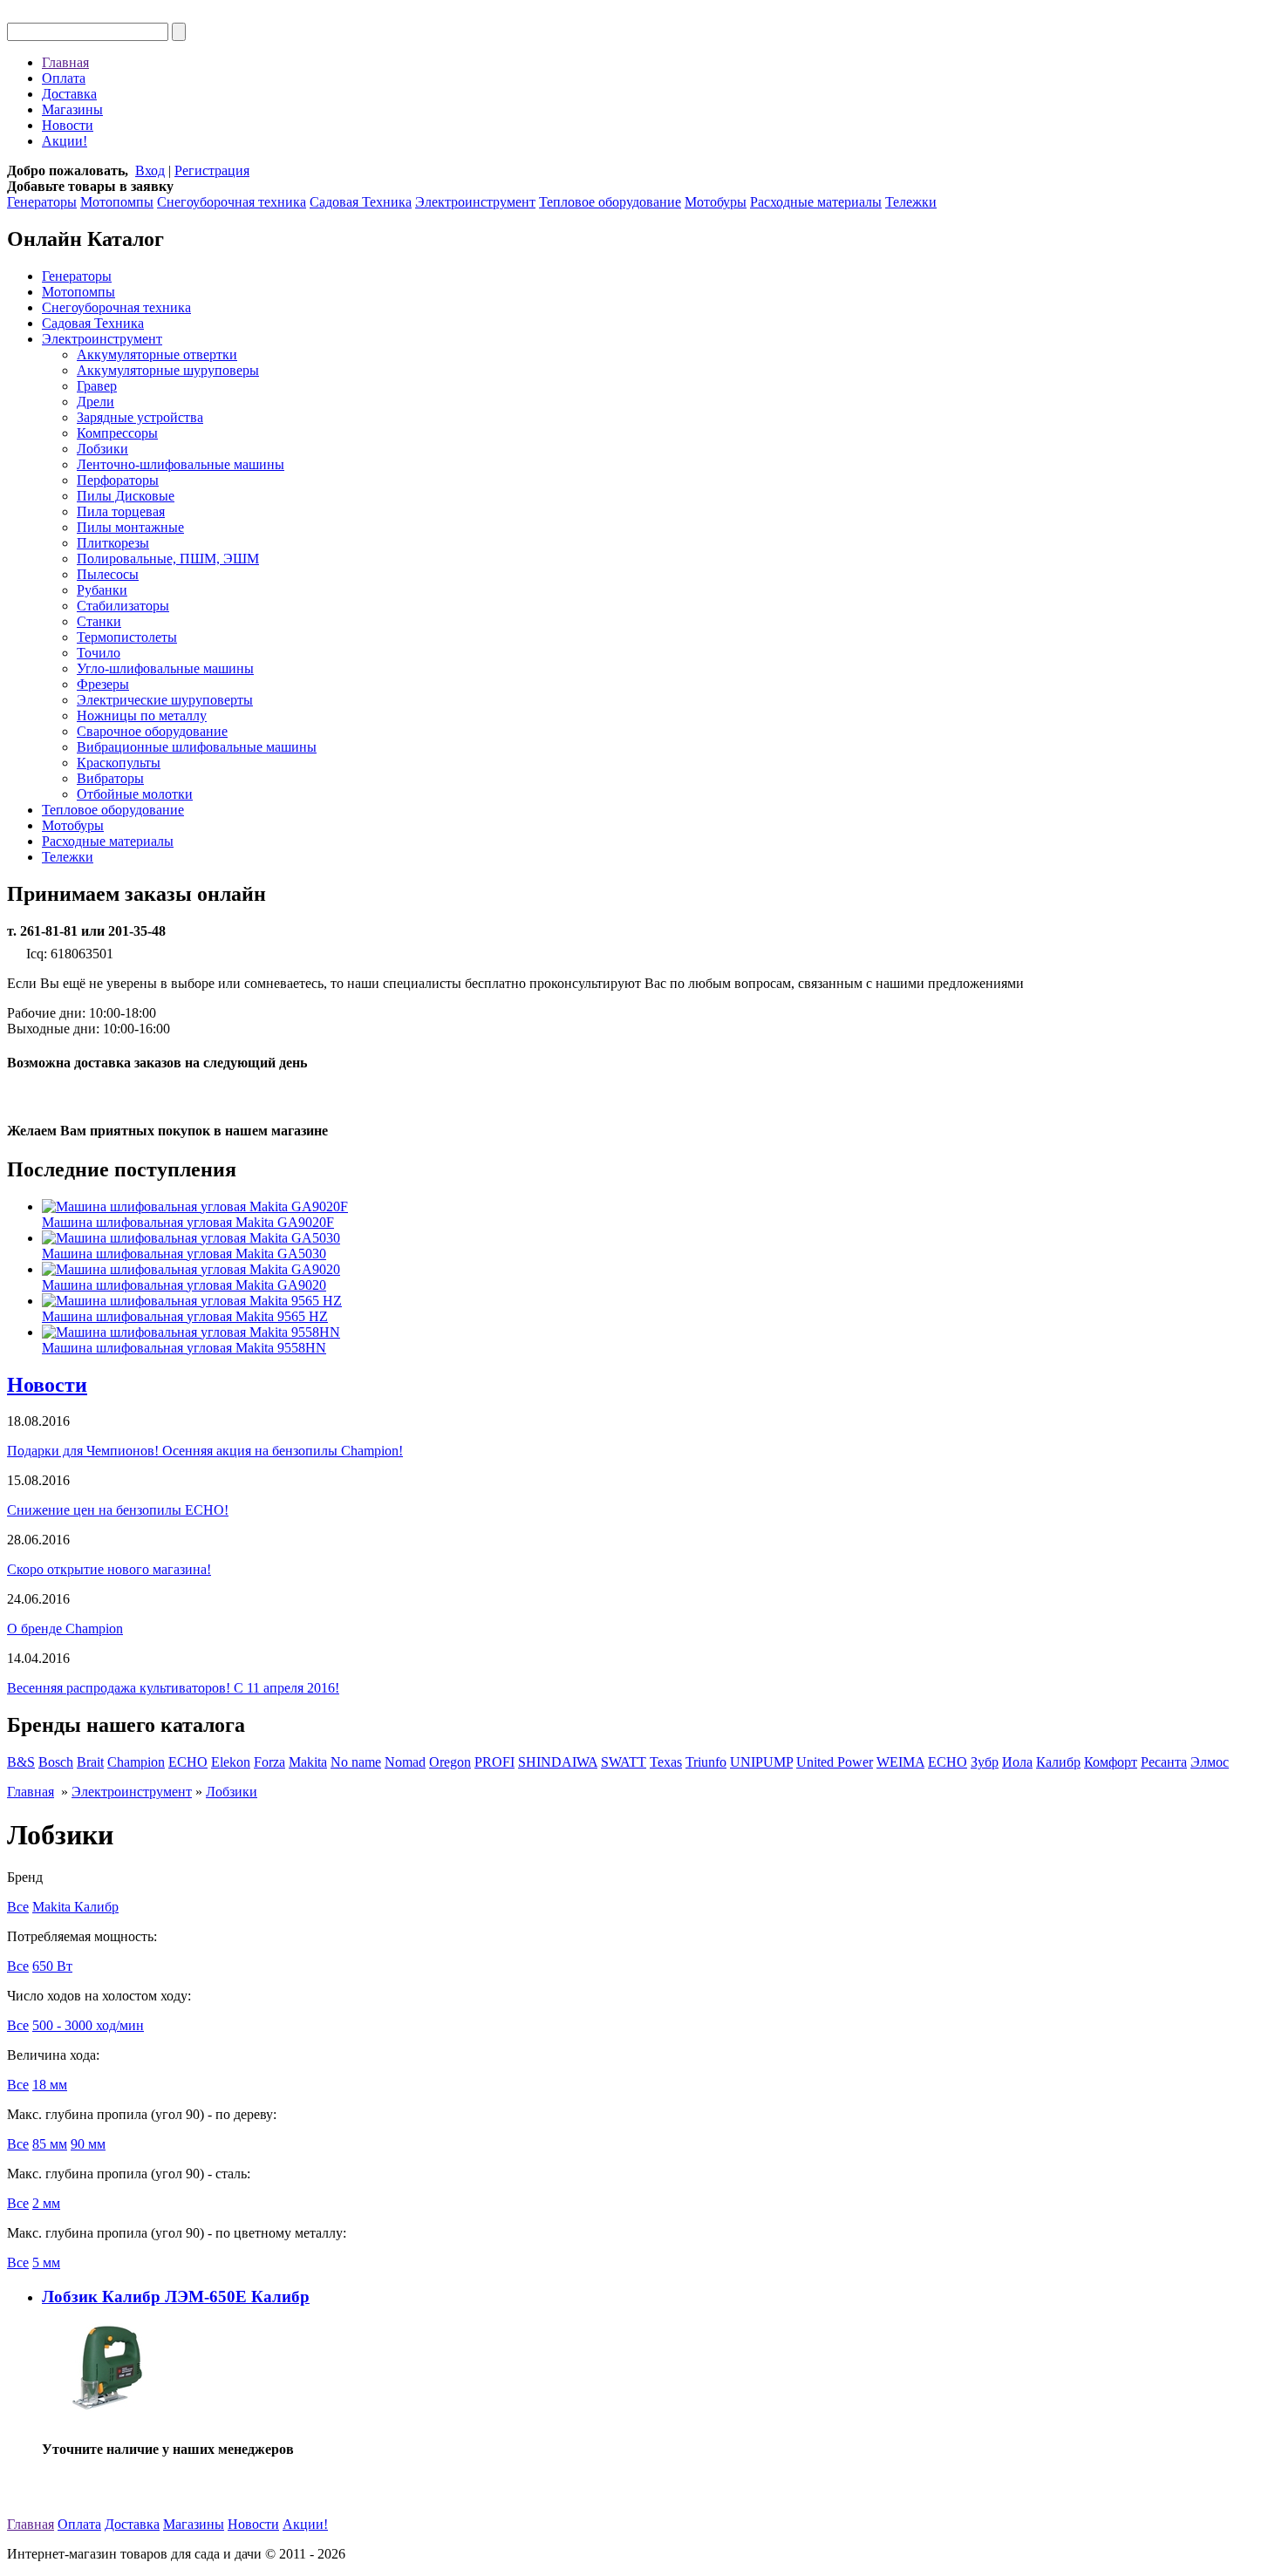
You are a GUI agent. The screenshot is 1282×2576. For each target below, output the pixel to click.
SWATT (624, 1762)
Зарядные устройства (140, 417)
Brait (90, 1762)
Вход (150, 170)
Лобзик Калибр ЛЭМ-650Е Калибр (176, 2297)
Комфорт (1111, 1762)
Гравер (97, 386)
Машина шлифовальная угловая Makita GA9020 (184, 1285)
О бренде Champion (65, 1629)
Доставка (69, 94)
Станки (99, 621)
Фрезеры (103, 684)
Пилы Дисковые (126, 496)
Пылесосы (108, 574)
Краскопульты (119, 763)
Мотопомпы (117, 202)
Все (18, 1907)
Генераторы (42, 202)
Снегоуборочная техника (232, 202)
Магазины (72, 109)
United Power (835, 1762)
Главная (65, 62)
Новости (68, 125)
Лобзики (102, 449)
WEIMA (900, 1762)
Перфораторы (118, 480)
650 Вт (52, 1966)
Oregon (450, 1762)
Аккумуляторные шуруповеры (168, 370)
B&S (21, 1762)
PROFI (494, 1762)
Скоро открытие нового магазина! (109, 1569)
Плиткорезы (113, 543)
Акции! (65, 141)
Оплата (64, 78)
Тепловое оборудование (610, 202)
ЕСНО (948, 1762)
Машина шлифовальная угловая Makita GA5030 (184, 1254)
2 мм (46, 2203)
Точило (99, 653)
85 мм (50, 2144)
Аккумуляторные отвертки (157, 354)
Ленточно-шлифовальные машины (181, 464)
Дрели (95, 402)
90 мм (88, 2144)
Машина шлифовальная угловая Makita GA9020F (188, 1222)
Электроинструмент (475, 202)
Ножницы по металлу (142, 716)
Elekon (231, 1762)
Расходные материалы (816, 202)
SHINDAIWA (558, 1762)
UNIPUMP (761, 1762)
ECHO (188, 1762)
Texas (666, 1762)
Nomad (405, 1762)
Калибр (1058, 1762)
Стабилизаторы (123, 606)
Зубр (985, 1762)
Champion (136, 1762)
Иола (1017, 1762)
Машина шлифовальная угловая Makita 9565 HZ (185, 1316)
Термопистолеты (127, 637)
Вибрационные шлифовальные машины (197, 747)
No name (356, 1762)
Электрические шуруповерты (165, 700)
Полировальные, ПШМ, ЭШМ (168, 559)
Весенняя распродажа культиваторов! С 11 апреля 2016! (173, 1688)
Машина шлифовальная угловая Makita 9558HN (184, 1348)
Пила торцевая (121, 511)
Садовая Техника (361, 202)
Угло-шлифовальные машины (165, 668)
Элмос (1210, 1762)
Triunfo (706, 1762)
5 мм (46, 2263)
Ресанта (1164, 1762)
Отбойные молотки (135, 794)
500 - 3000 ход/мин (88, 2025)
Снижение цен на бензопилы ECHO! (118, 1510)
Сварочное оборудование (152, 731)
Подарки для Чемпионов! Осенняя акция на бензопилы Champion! (205, 1451)
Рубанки (102, 590)
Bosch (56, 1762)
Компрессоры (117, 433)
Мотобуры (716, 202)
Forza (269, 1762)
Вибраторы (110, 778)
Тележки (911, 202)
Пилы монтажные (130, 527)
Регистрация (212, 170)
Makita (308, 1762)
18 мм (50, 2085)
